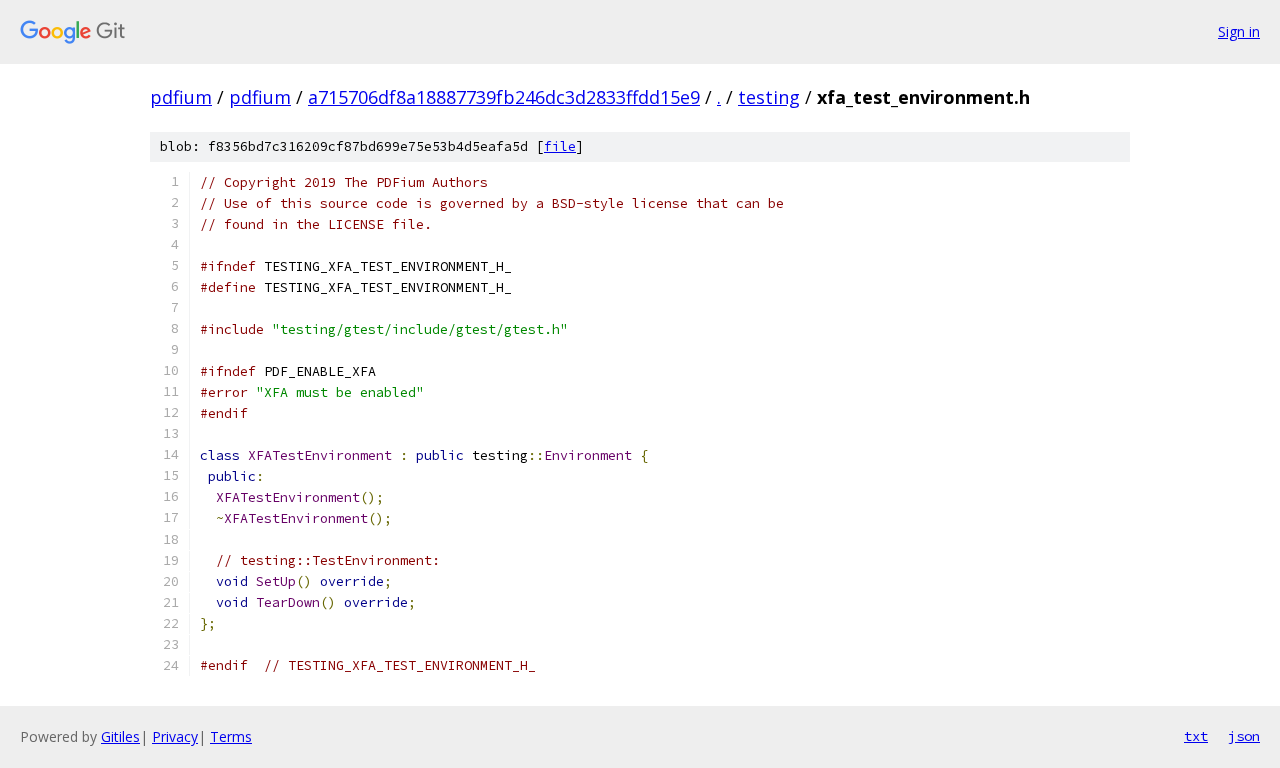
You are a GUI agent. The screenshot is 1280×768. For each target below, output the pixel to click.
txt (1196, 736)
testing (769, 97)
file (560, 146)
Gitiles (120, 736)
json (1244, 736)
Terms (231, 736)
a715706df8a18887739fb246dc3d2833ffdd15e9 (504, 97)
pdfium (181, 97)
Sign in (1239, 31)
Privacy (175, 736)
